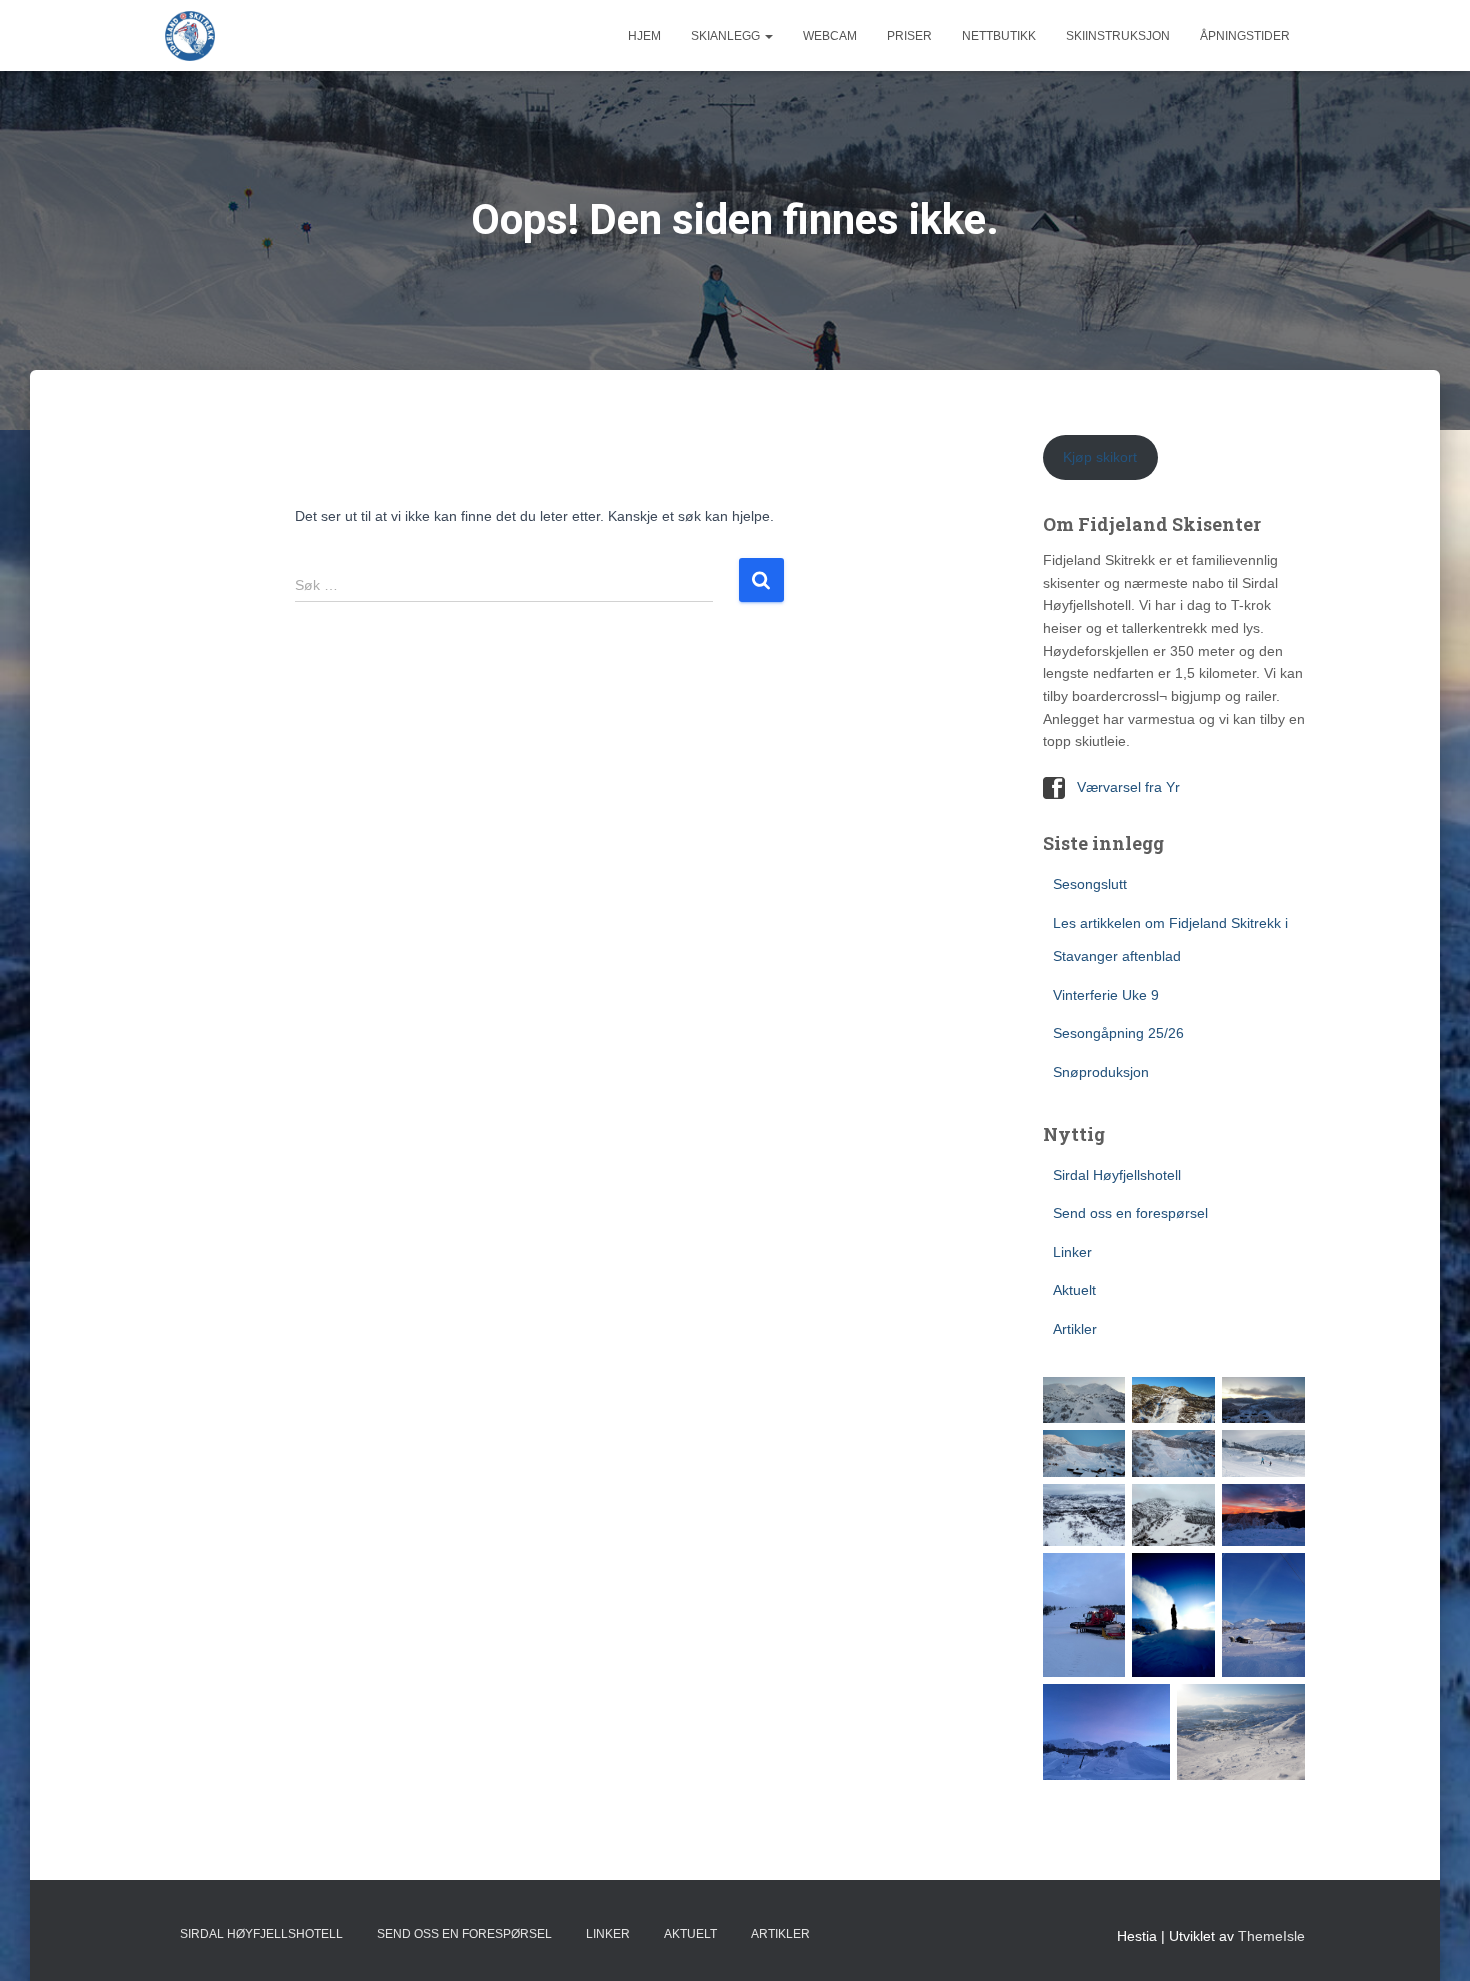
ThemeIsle (1271, 1936)
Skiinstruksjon (1118, 36)
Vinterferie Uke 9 (1106, 995)
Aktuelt (1074, 1290)
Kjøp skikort (1100, 457)
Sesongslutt (1090, 884)
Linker (1072, 1252)
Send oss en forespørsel (1130, 1213)
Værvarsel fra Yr (1128, 787)
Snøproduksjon (1101, 1072)
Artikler (1075, 1329)
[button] (768, 36)
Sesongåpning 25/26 (1118, 1033)
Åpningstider (1245, 36)
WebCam (830, 36)
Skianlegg (727, 36)
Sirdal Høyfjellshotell (1117, 1175)
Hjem (644, 36)
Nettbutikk (999, 36)
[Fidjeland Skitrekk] (190, 36)
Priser (909, 36)
